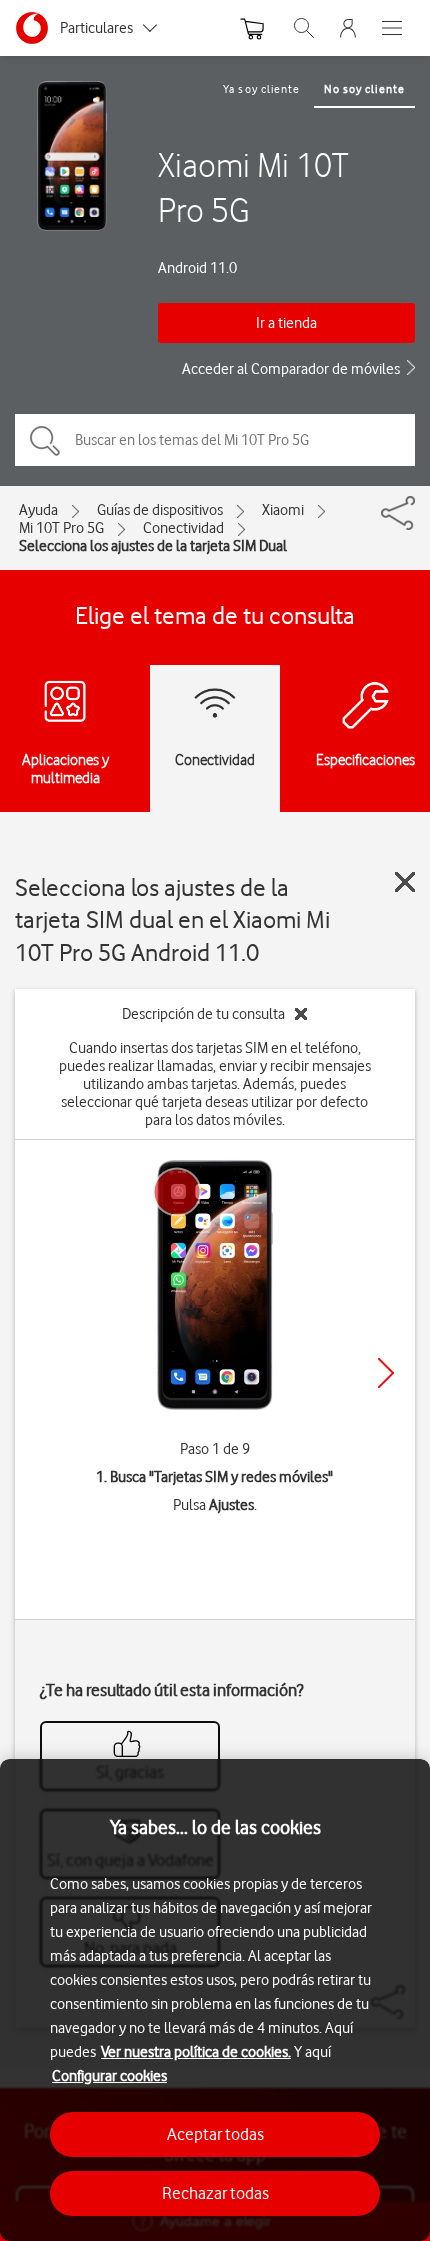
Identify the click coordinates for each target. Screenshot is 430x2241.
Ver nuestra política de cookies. (196, 2052)
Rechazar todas (215, 2193)
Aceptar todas (215, 2134)
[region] (215, 2000)
